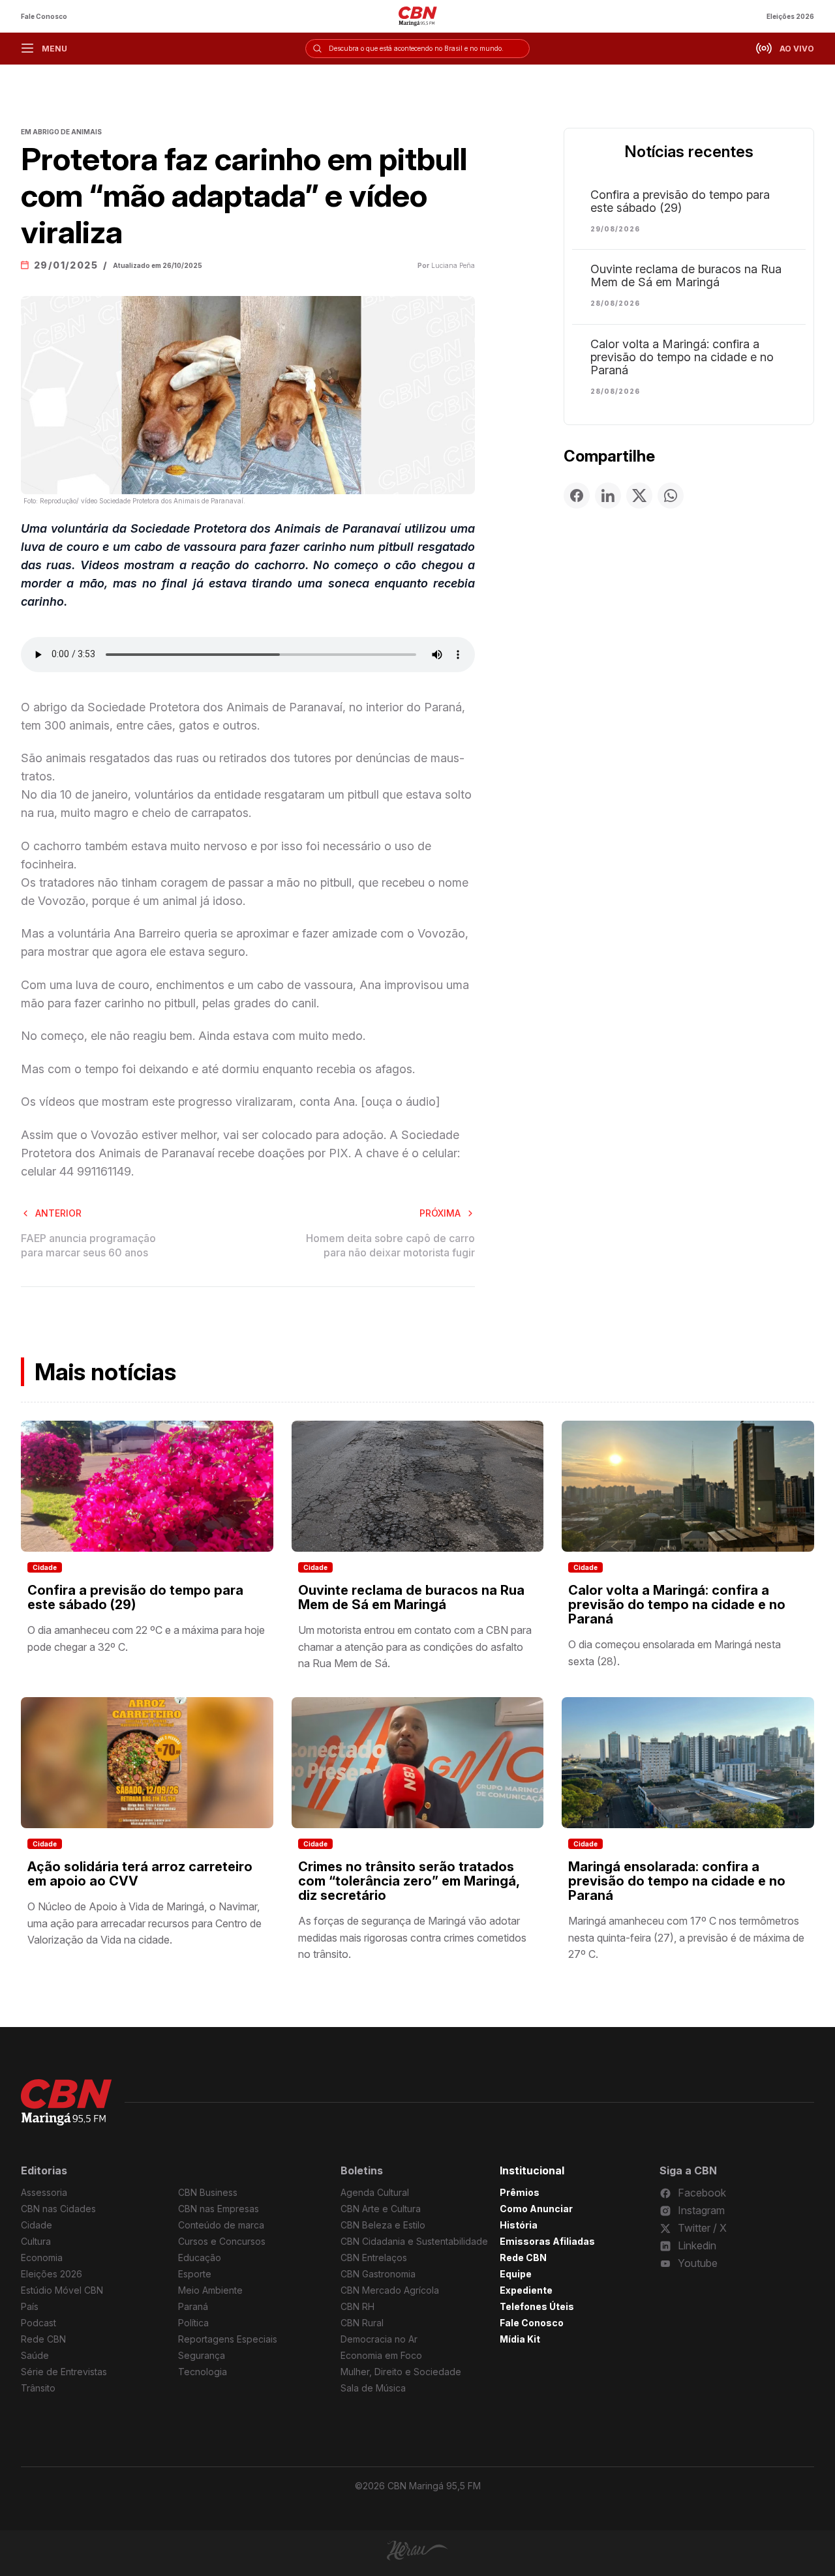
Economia (42, 2258)
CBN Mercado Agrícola (390, 2290)
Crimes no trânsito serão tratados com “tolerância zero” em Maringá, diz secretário (409, 1881)
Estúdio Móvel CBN (62, 2290)
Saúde (35, 2355)
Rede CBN (43, 2339)
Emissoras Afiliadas (547, 2241)
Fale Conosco (44, 16)
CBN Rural (362, 2323)
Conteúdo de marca (221, 2225)
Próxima (440, 1213)
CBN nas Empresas (219, 2209)
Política (193, 2323)
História (519, 2225)
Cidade (45, 1567)
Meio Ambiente (210, 2290)
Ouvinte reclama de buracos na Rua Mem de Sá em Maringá (686, 276)
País (30, 2306)
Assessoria (44, 2192)
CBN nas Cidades (58, 2209)
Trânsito (38, 2388)
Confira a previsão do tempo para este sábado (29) (680, 201)
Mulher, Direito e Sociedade (401, 2372)
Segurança (202, 2355)
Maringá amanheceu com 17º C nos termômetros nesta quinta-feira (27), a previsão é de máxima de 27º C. (686, 1937)
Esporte (195, 2274)
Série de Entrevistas (64, 2372)
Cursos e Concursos (222, 2241)
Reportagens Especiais (228, 2339)
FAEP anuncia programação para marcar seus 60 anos (88, 1245)
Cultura (36, 2241)
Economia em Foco (381, 2355)
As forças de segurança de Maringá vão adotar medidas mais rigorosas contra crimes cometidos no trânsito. (412, 1937)
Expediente (526, 2290)
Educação (200, 2258)
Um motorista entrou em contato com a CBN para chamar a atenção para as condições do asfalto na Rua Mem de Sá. (415, 1647)
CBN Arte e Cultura (381, 2209)
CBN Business (208, 2192)
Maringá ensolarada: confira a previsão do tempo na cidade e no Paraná (677, 1881)
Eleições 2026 (790, 16)
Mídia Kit (520, 2339)
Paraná (193, 2306)
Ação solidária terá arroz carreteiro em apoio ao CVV (140, 1874)
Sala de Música (373, 2388)
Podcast (38, 2323)
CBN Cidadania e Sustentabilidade (414, 2241)
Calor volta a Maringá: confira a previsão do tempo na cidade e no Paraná (682, 357)
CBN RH (357, 2306)
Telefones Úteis (537, 2306)
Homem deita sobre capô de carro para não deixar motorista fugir (390, 1245)
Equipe (516, 2274)
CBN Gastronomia (378, 2274)
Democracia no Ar (379, 2339)
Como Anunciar (536, 2209)
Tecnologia (203, 2372)
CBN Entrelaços (374, 2258)
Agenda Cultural (375, 2192)
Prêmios (520, 2192)
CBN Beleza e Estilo (383, 2225)
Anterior (58, 1213)
